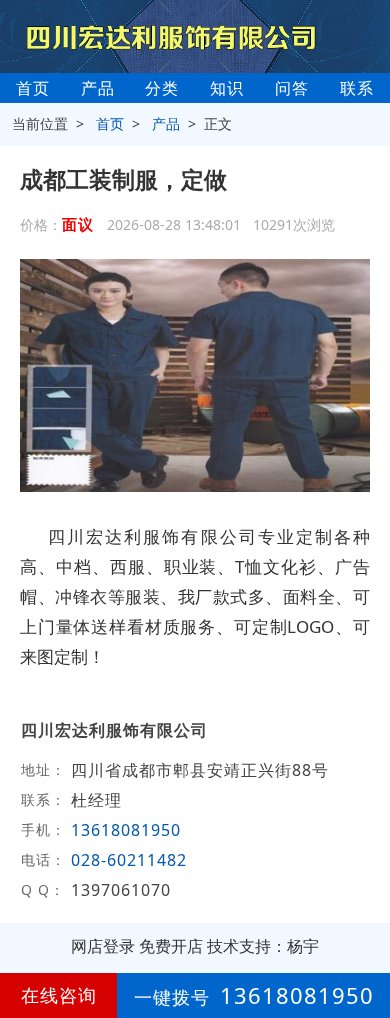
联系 (357, 88)
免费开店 (171, 946)
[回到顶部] (364, 942)
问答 (292, 88)
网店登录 (103, 946)
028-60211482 (129, 860)
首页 (33, 88)
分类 (162, 88)
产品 (98, 88)
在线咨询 (59, 995)
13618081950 (126, 830)
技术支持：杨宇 (263, 946)
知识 (227, 88)
